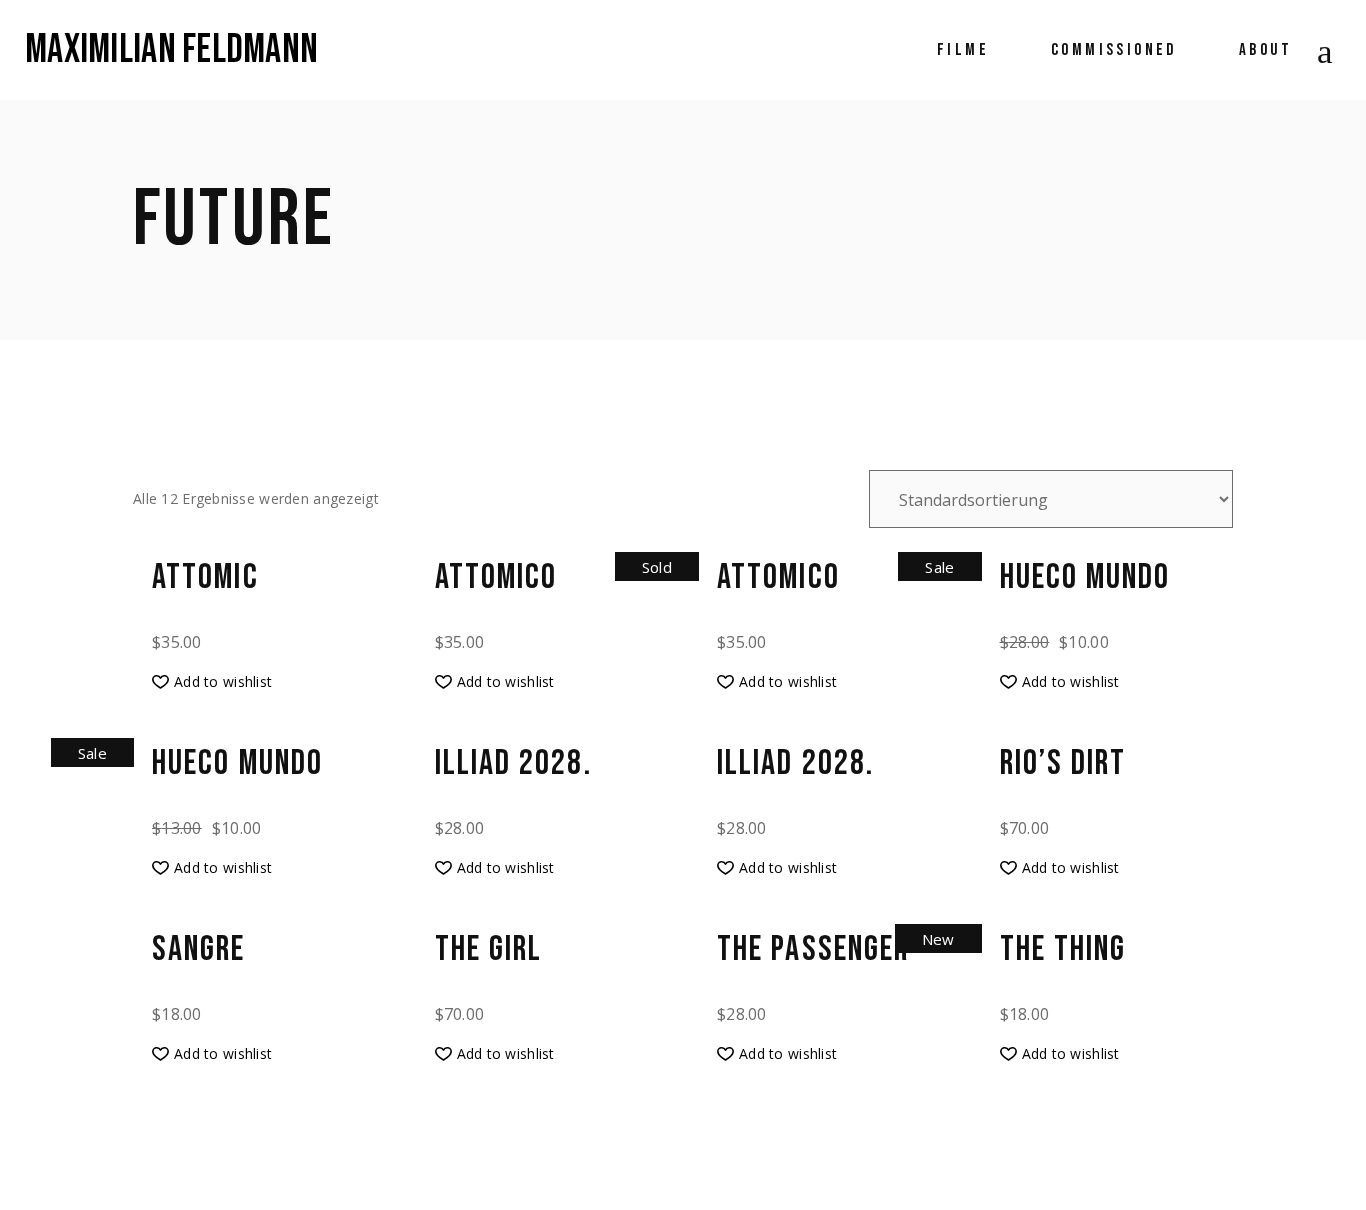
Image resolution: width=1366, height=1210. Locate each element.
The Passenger (813, 950)
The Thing (1063, 950)
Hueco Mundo (1085, 578)
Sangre (199, 950)
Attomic (205, 578)
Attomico (496, 578)
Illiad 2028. (513, 764)
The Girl (489, 950)
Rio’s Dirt (1063, 764)
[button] (212, 682)
